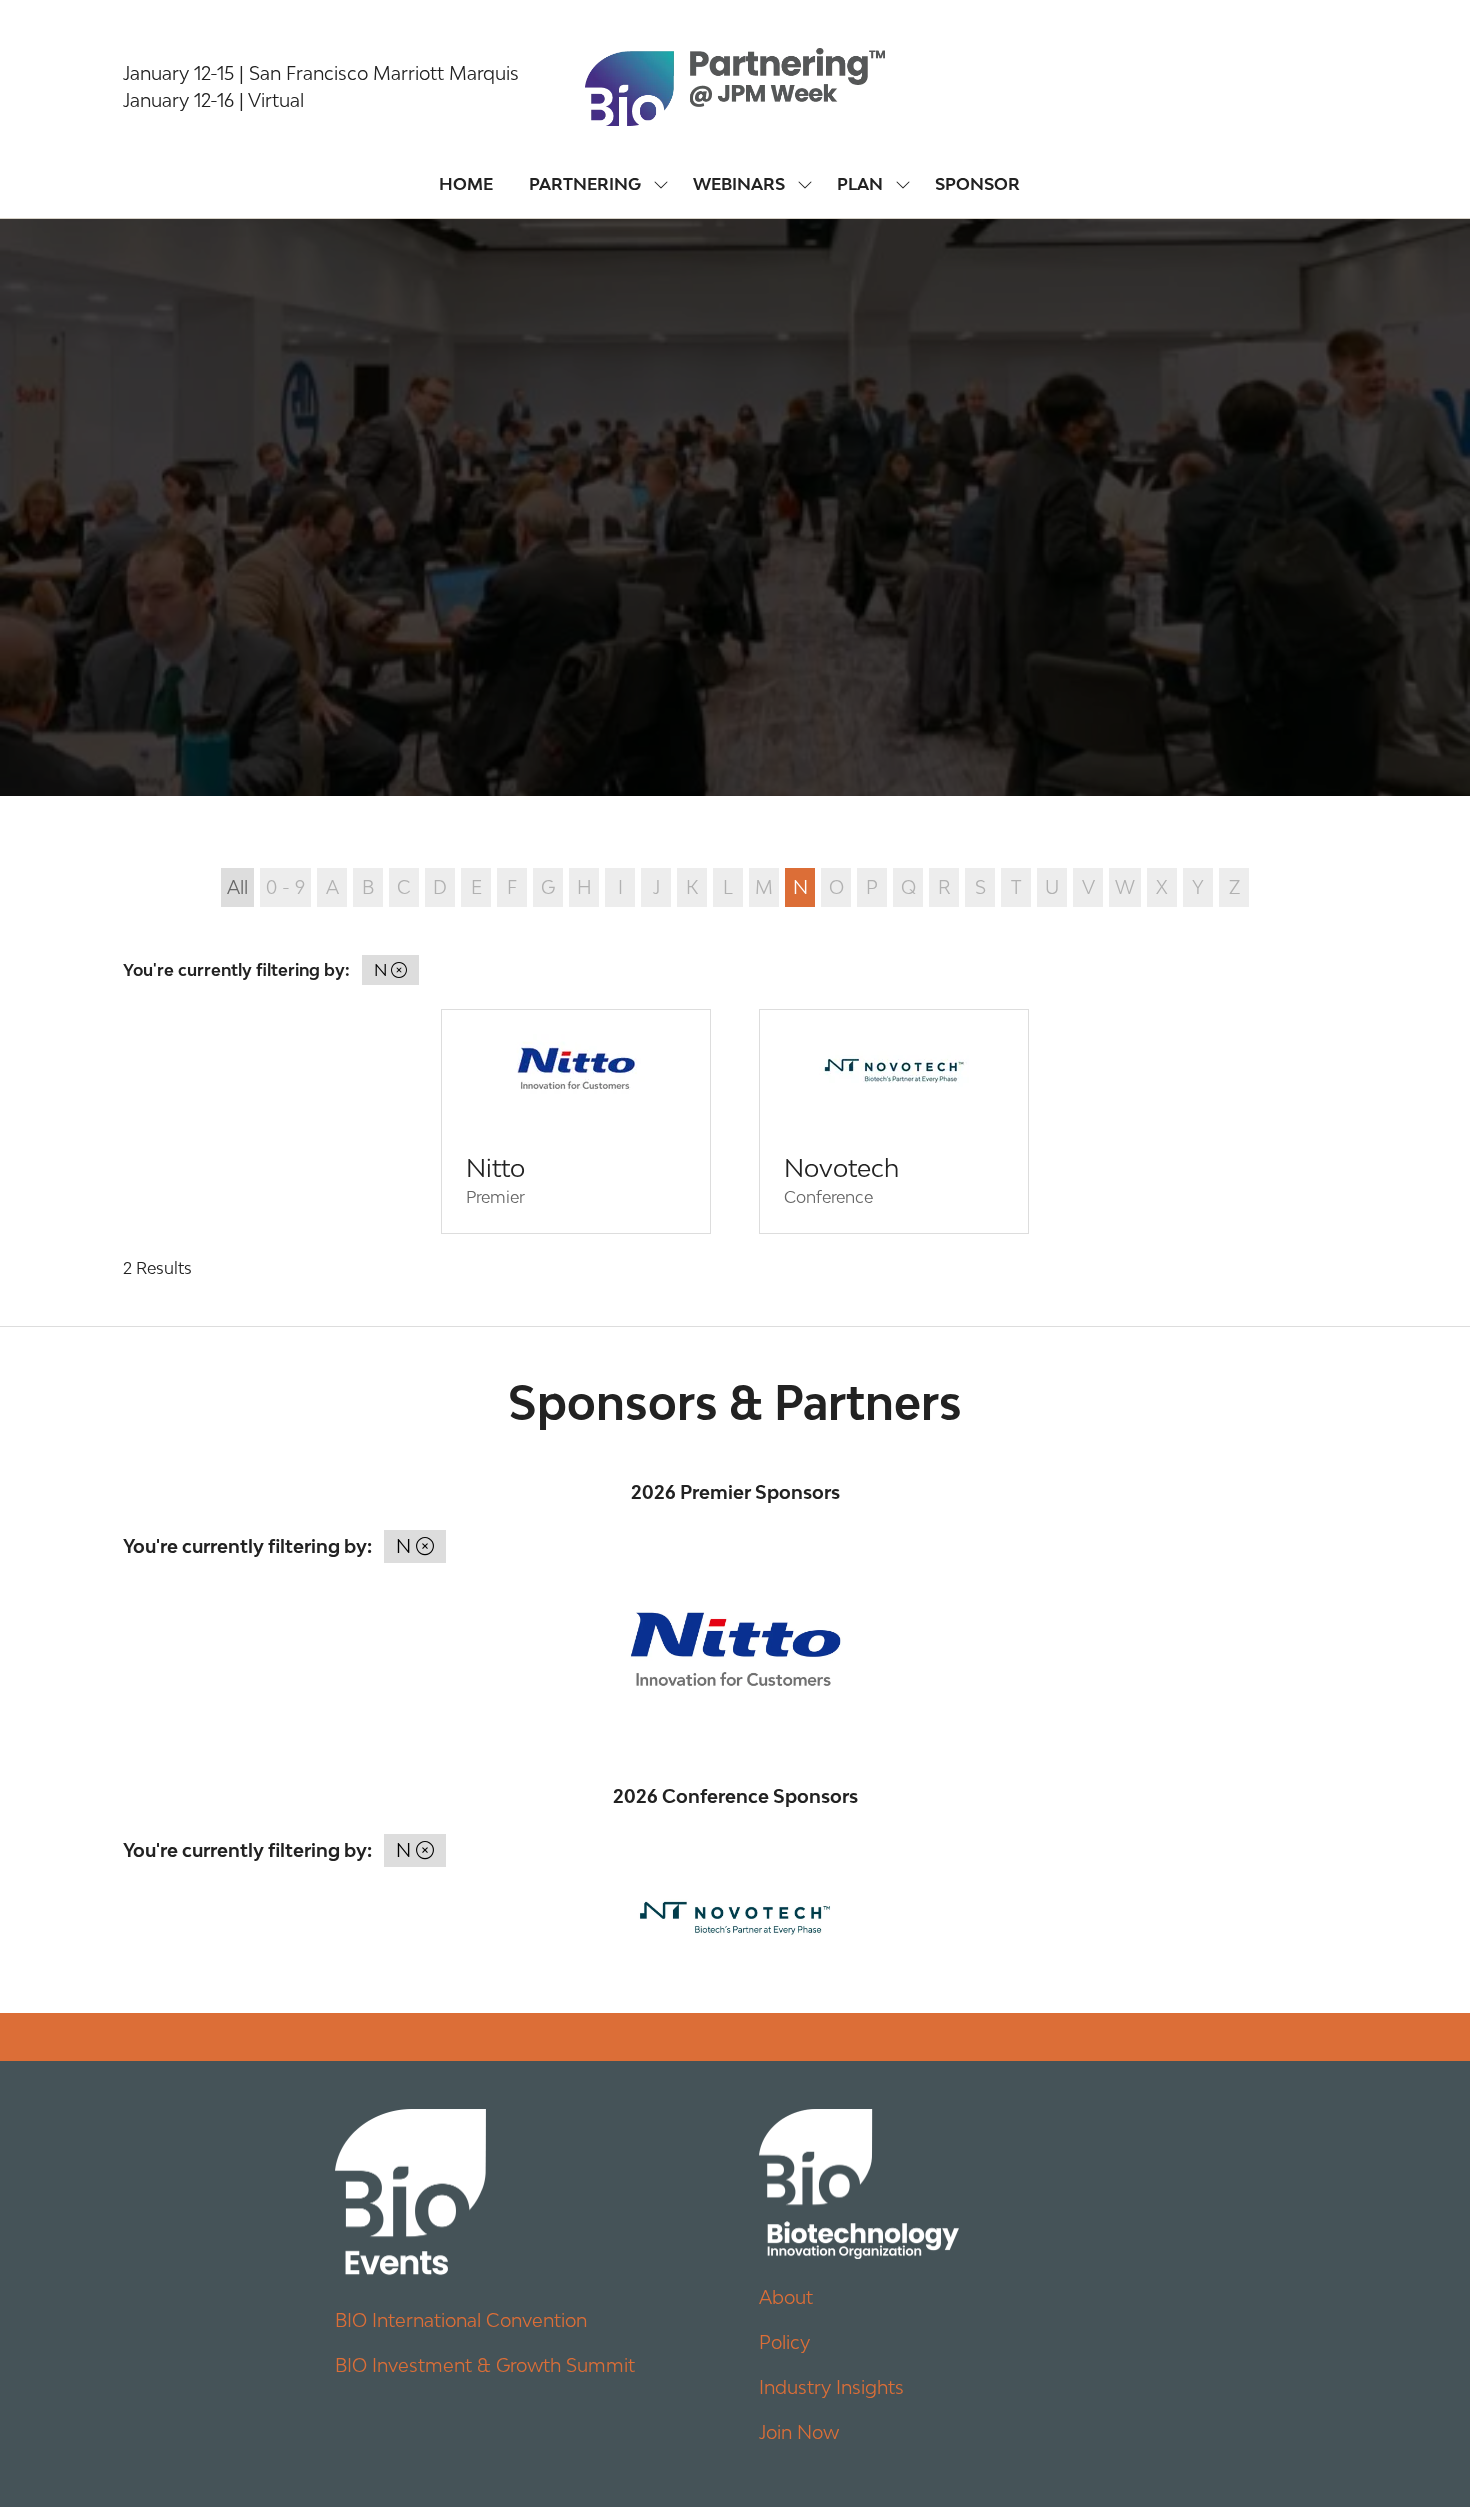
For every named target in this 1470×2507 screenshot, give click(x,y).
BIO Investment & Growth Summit (485, 2365)
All (237, 887)
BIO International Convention (461, 2320)
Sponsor (977, 184)
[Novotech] (894, 1121)
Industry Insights (831, 2387)
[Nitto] (576, 1121)
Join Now (799, 2432)
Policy (784, 2342)
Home (466, 184)
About (786, 2297)
